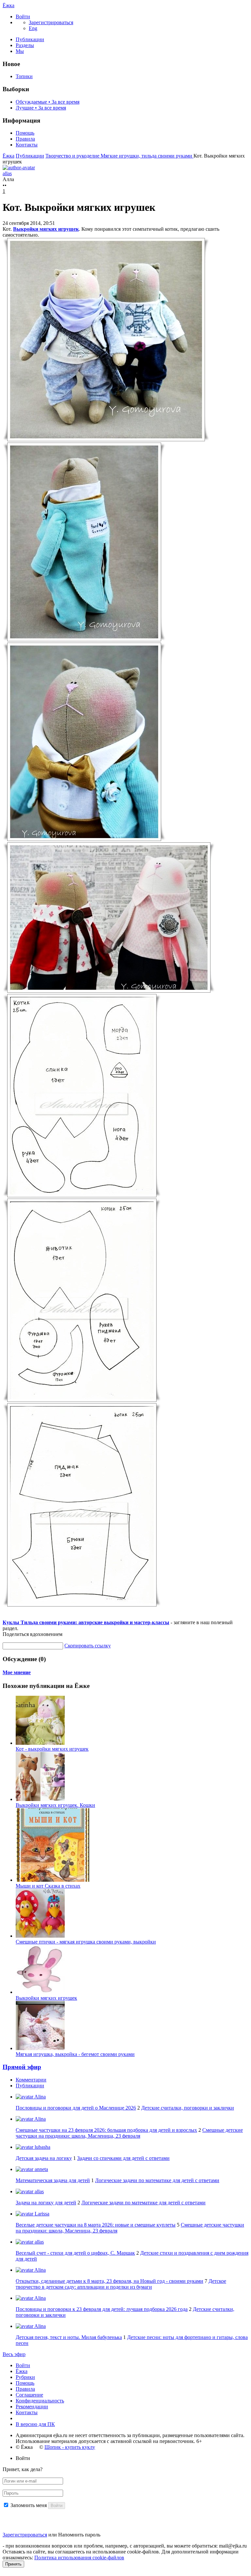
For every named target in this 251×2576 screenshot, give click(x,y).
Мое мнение (17, 1672)
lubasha (42, 2147)
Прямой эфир (22, 2067)
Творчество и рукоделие (73, 156)
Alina (40, 2097)
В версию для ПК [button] (35, 2424)
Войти (23, 2365)
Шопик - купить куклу (70, 2447)
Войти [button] (23, 2458)
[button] (23, 17)
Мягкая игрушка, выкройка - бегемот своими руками (75, 2054)
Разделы (25, 45)
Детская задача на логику (44, 2158)
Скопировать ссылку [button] (88, 1646)
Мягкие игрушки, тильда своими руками (147, 156)
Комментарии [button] (31, 2080)
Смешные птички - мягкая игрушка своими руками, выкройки (86, 1942)
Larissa (41, 2214)
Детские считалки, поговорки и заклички (188, 2108)
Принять (13, 2564)
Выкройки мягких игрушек (46, 229)
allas (39, 2191)
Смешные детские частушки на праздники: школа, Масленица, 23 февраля (129, 2133)
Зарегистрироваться (25, 2535)
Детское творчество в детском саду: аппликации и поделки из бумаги (121, 2284)
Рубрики (25, 2377)
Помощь (25, 133)
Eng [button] (33, 28)
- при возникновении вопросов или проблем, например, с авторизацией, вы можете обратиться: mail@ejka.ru (125, 2546)
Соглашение (29, 2395)
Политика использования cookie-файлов (79, 2558)
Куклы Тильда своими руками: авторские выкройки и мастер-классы (86, 1622)
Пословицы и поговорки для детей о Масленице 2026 (76, 2108)
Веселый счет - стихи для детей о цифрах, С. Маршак (75, 2253)
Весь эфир (14, 2354)
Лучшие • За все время (41, 108)
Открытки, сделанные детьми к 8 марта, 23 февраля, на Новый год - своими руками (109, 2281)
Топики (24, 76)
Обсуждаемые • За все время (48, 102)
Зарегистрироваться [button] (51, 22)
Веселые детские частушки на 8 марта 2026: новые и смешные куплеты (96, 2225)
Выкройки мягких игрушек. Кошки (55, 1805)
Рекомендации (32, 2407)
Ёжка (8, 5)
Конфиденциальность (40, 2401)
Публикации (30, 39)
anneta (41, 2169)
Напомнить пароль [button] (79, 2535)
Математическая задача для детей (53, 2180)
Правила (25, 139)
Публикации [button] (30, 2086)
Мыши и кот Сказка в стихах (48, 1886)
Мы (20, 51)
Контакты (27, 145)
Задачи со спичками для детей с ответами (123, 2158)
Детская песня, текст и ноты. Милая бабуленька (69, 2337)
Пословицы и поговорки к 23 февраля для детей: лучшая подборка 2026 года (102, 2309)
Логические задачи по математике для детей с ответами (157, 2180)
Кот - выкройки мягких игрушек (52, 1749)
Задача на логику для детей (46, 2203)
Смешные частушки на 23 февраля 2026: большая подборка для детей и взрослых (106, 2130)
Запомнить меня (29, 2505)
